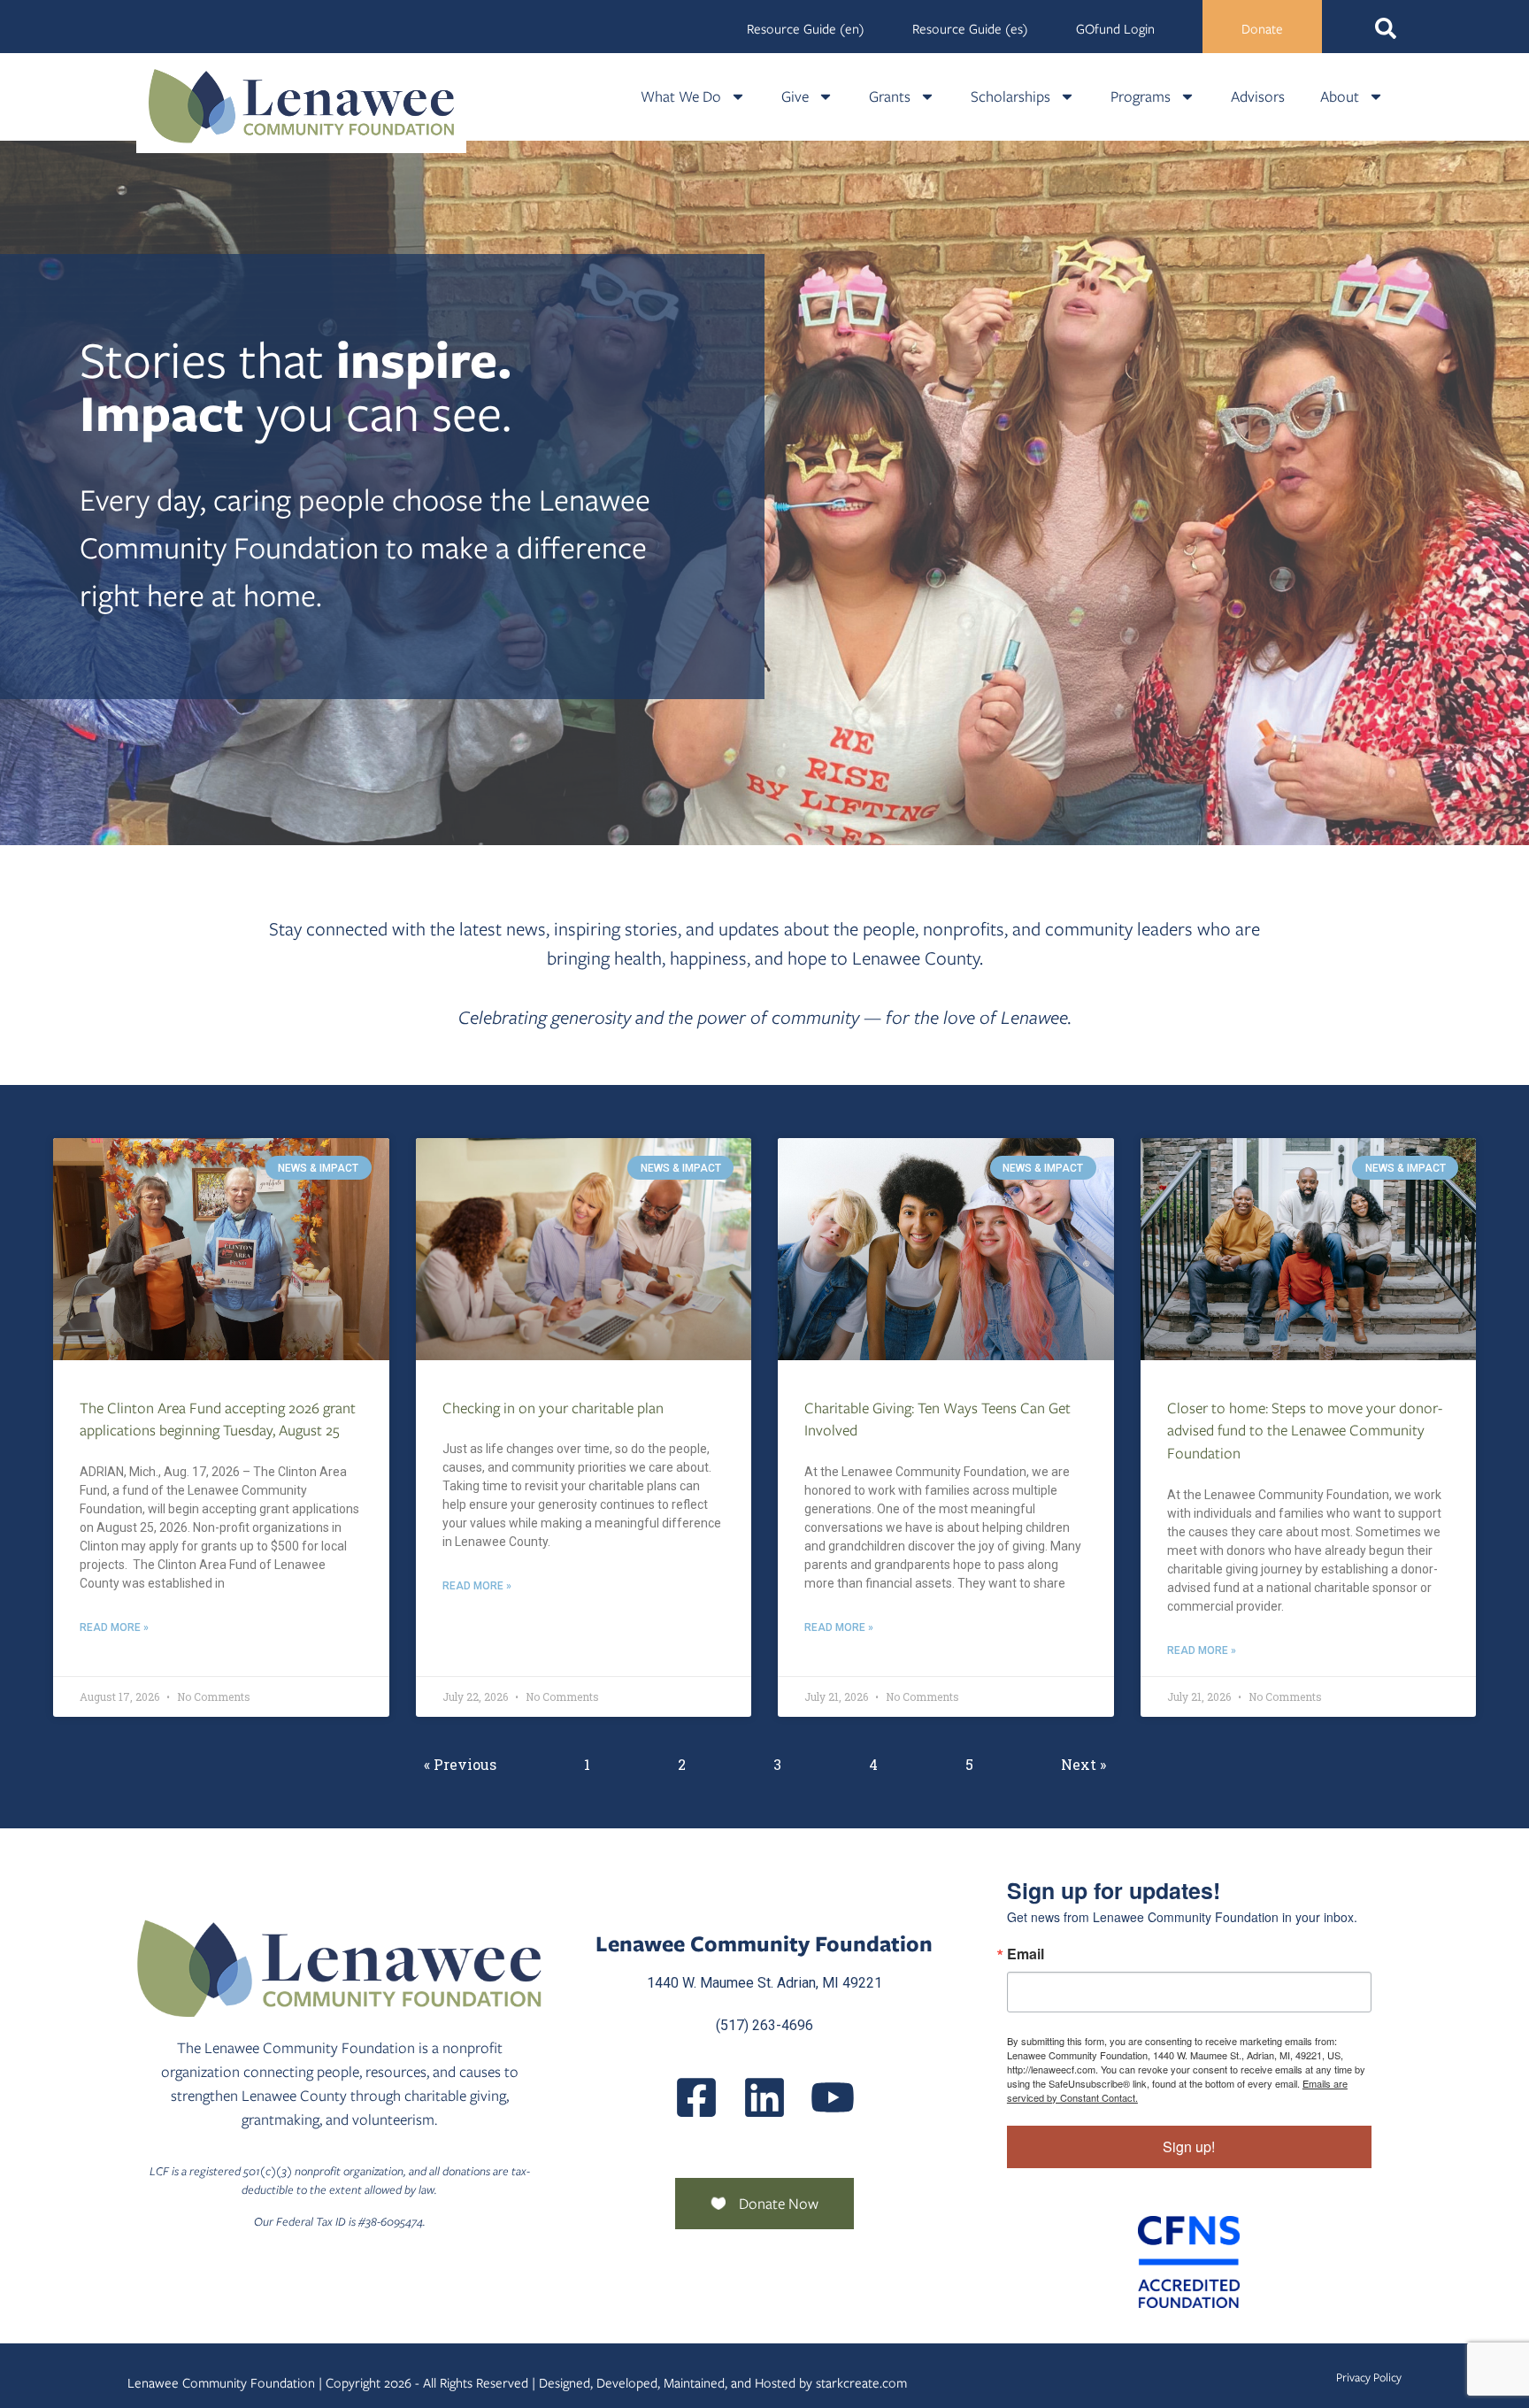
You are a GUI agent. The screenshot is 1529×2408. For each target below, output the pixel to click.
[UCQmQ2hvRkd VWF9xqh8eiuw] (833, 2097)
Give (795, 96)
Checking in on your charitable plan (553, 1408)
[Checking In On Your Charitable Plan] (584, 1249)
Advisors (1258, 96)
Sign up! (1189, 2146)
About (1340, 96)
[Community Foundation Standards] (1189, 2262)
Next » (1083, 1764)
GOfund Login (1115, 29)
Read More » (114, 1627)
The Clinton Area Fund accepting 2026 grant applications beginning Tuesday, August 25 (218, 1419)
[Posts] (764, 2097)
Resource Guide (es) (970, 29)
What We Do (681, 96)
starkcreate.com (861, 2383)
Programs (1141, 96)
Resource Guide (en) (806, 29)
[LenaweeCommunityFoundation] (696, 2097)
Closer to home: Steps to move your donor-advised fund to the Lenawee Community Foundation (1305, 1431)
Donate (1262, 29)
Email (1026, 1954)
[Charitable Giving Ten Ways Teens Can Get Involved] (946, 1249)
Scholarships (1010, 96)
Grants (890, 96)
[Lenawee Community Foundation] (302, 106)
